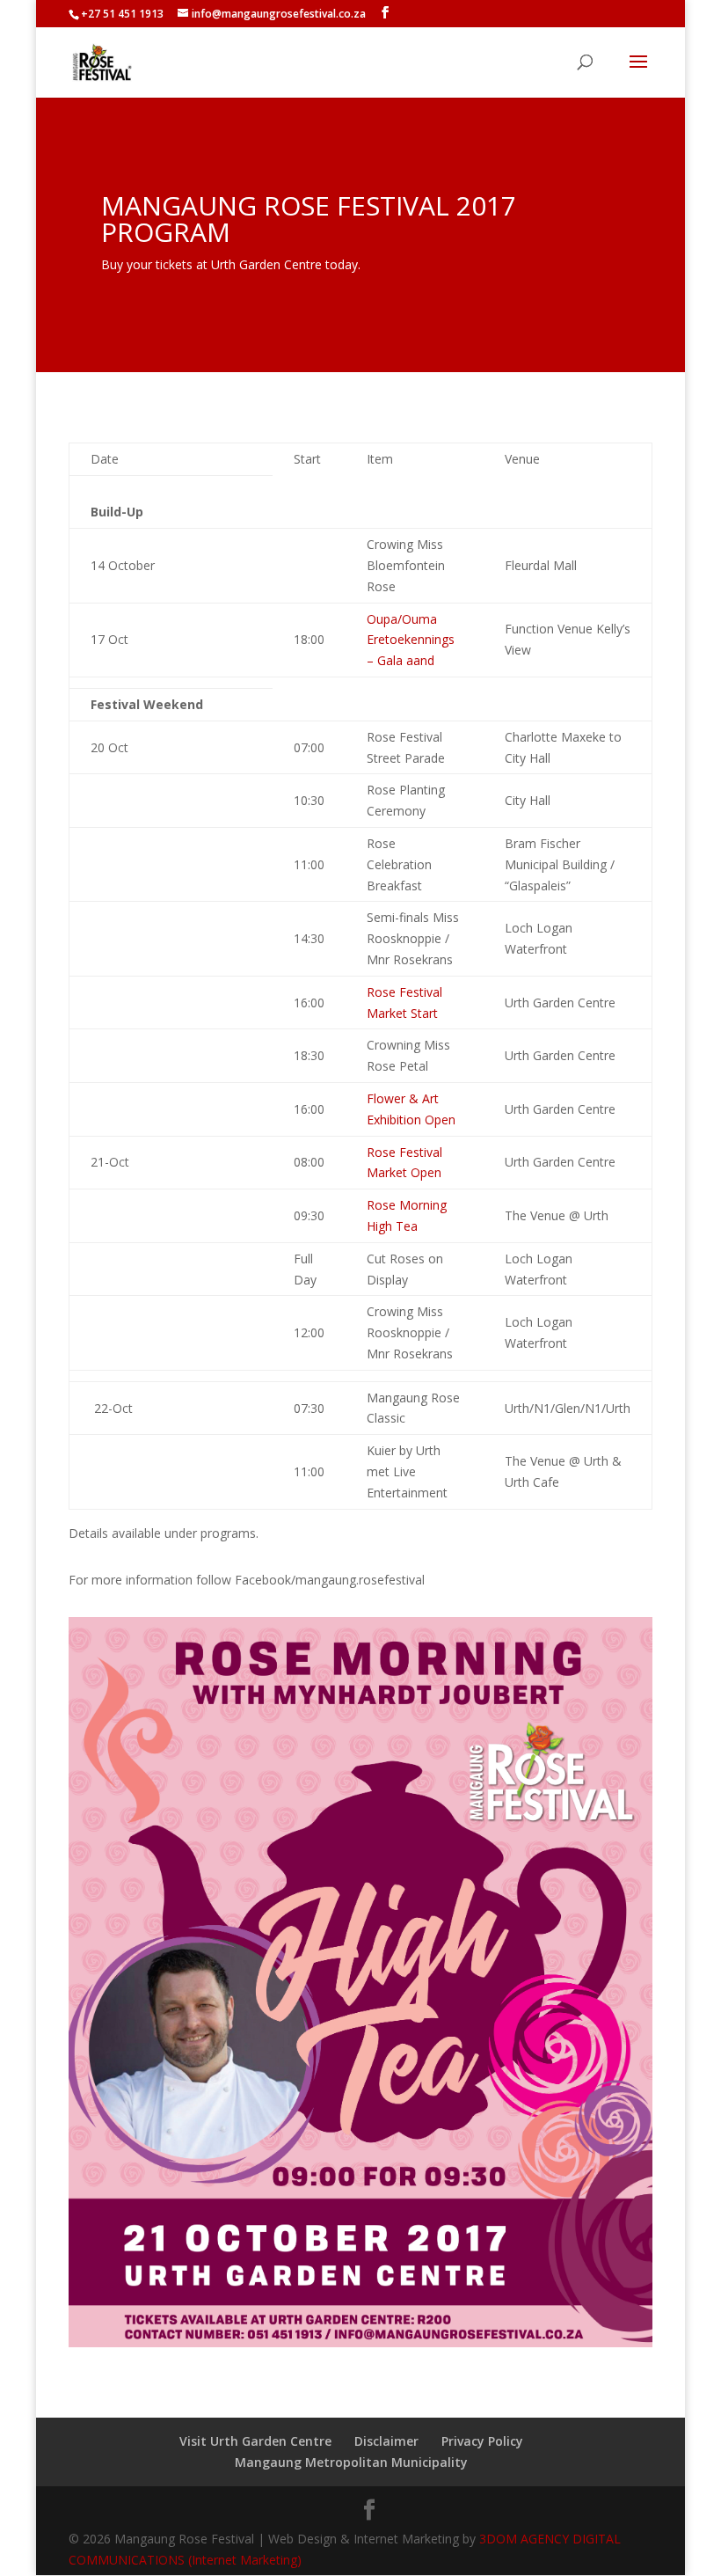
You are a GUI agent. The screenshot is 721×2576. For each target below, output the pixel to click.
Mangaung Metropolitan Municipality (351, 2462)
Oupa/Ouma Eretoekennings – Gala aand (411, 640)
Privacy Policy (482, 2441)
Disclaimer (386, 2441)
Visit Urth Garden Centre (255, 2441)
